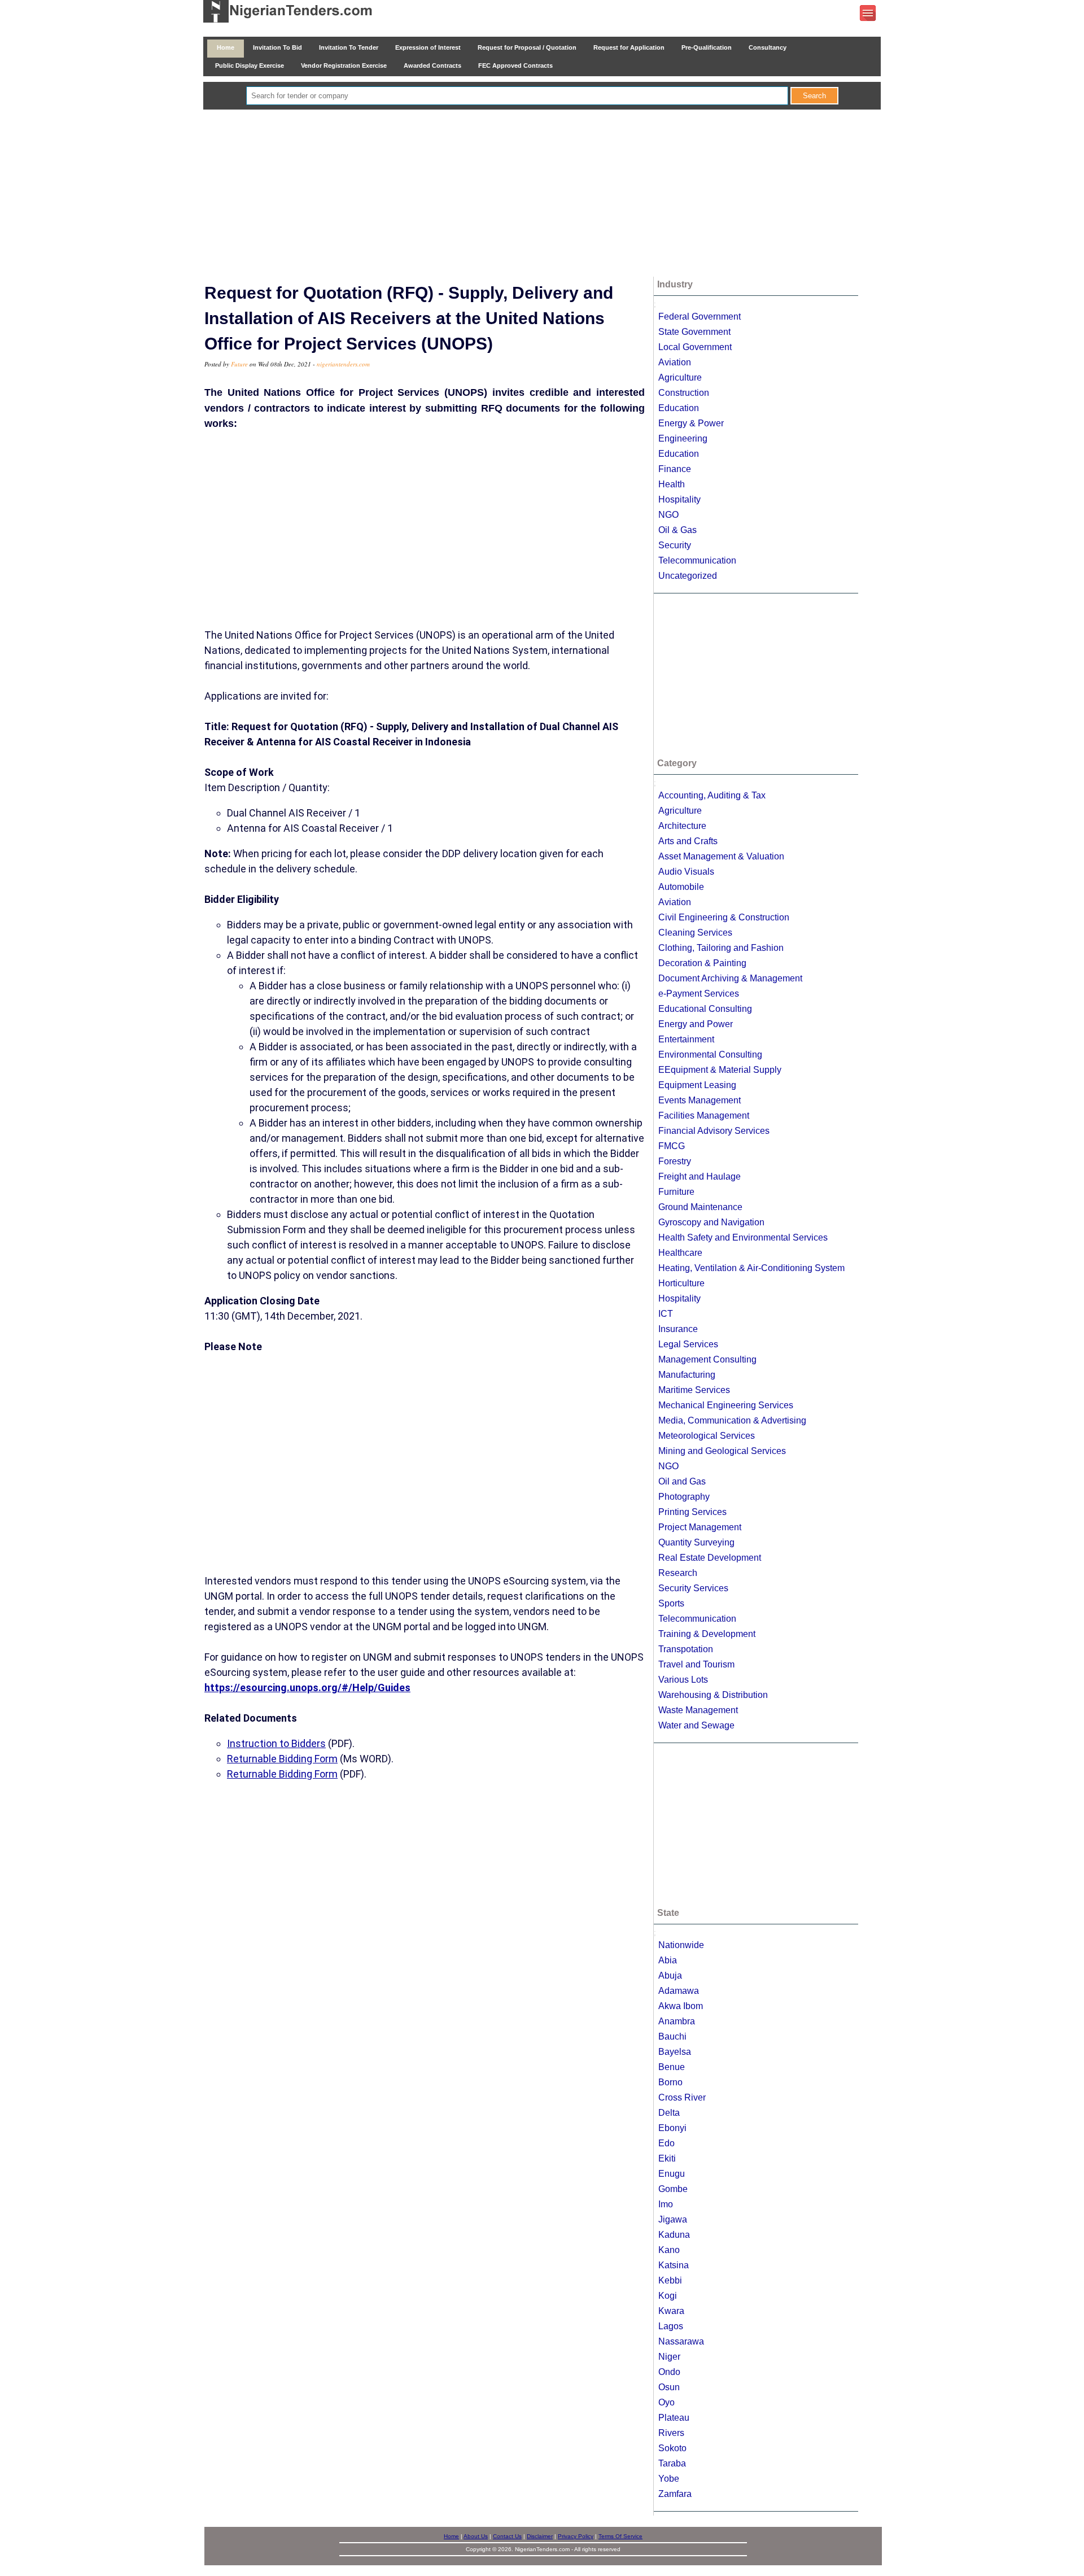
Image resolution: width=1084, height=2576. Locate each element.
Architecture (682, 826)
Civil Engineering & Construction (724, 917)
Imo (666, 2204)
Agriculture (680, 377)
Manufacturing (687, 1375)
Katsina (674, 2265)
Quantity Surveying (696, 1542)
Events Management (700, 1100)
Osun (669, 2387)
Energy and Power (696, 1024)
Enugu (672, 2174)
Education (679, 408)
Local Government (695, 347)
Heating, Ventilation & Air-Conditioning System (751, 1268)
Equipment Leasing (697, 1085)
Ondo (669, 2372)
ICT (666, 1314)
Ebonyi (672, 2128)
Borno (670, 2082)
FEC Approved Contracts (515, 66)
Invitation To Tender (349, 47)
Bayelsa (675, 2052)
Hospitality (679, 499)
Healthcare (680, 1253)
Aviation (675, 362)
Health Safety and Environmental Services (743, 1237)
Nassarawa (681, 2341)
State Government (694, 332)
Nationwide (681, 1945)
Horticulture (681, 1283)
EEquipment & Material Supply (720, 1070)
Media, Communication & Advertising (732, 1420)
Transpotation (686, 1649)
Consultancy (768, 47)
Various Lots (683, 1680)
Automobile (681, 887)
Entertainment (686, 1039)
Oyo (666, 2402)
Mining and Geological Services (722, 1451)
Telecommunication (697, 560)
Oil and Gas (682, 1481)
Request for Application (629, 47)
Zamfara (675, 2494)
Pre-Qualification (707, 47)
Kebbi (670, 2280)
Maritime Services (694, 1390)
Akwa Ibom (681, 2006)
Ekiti (667, 2158)
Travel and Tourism (696, 1664)
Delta (669, 2113)
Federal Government (700, 316)
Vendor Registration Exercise (344, 66)
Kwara (671, 2311)
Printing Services (692, 1512)
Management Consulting (707, 1359)
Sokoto (672, 2448)
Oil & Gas (677, 530)
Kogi (668, 2296)
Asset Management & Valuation (721, 856)
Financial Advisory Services (714, 1131)
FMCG (672, 1146)
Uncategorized (688, 576)
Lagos (671, 2326)
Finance (675, 469)
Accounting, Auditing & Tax (712, 795)
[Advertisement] (542, 194)
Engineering (683, 438)
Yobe (669, 2479)
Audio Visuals (686, 872)
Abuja (670, 1975)
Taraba (672, 2463)
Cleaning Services (695, 933)
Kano (669, 2250)
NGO (668, 515)
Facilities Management (704, 1115)
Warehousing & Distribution (713, 1695)
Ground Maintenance (700, 1207)
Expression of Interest (428, 47)
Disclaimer (540, 2536)
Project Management (700, 1527)
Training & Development (707, 1634)
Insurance (678, 1329)
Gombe (673, 2189)
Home (226, 47)
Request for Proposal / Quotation (527, 47)
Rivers (671, 2433)
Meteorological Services (707, 1436)
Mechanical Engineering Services (726, 1405)
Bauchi (672, 2036)
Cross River (682, 2097)
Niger (669, 2357)
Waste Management (698, 1710)
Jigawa (673, 2219)
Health (672, 484)
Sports (671, 1603)
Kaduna (674, 2235)
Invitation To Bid (277, 47)
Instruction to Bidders (276, 1743)
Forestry (675, 1161)
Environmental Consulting (710, 1055)
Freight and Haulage (700, 1176)
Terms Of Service (620, 2536)
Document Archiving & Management (730, 978)
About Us (476, 2536)
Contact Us (507, 2536)
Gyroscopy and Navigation (711, 1222)
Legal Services (688, 1344)
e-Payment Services (699, 994)
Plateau (674, 2418)
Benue (672, 2067)
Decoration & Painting (702, 963)
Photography (684, 1497)
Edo (666, 2143)
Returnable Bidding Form (282, 1759)
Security (675, 545)
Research (678, 1573)
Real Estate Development (710, 1558)
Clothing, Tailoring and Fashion (721, 948)
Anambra (677, 2021)
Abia (668, 1960)
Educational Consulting (705, 1009)
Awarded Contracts (432, 66)
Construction (684, 393)
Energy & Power (691, 423)
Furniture (676, 1192)
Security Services (693, 1588)
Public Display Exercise (250, 66)
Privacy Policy (576, 2536)
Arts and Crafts (688, 841)
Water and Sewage (696, 1725)
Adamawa (679, 1991)
